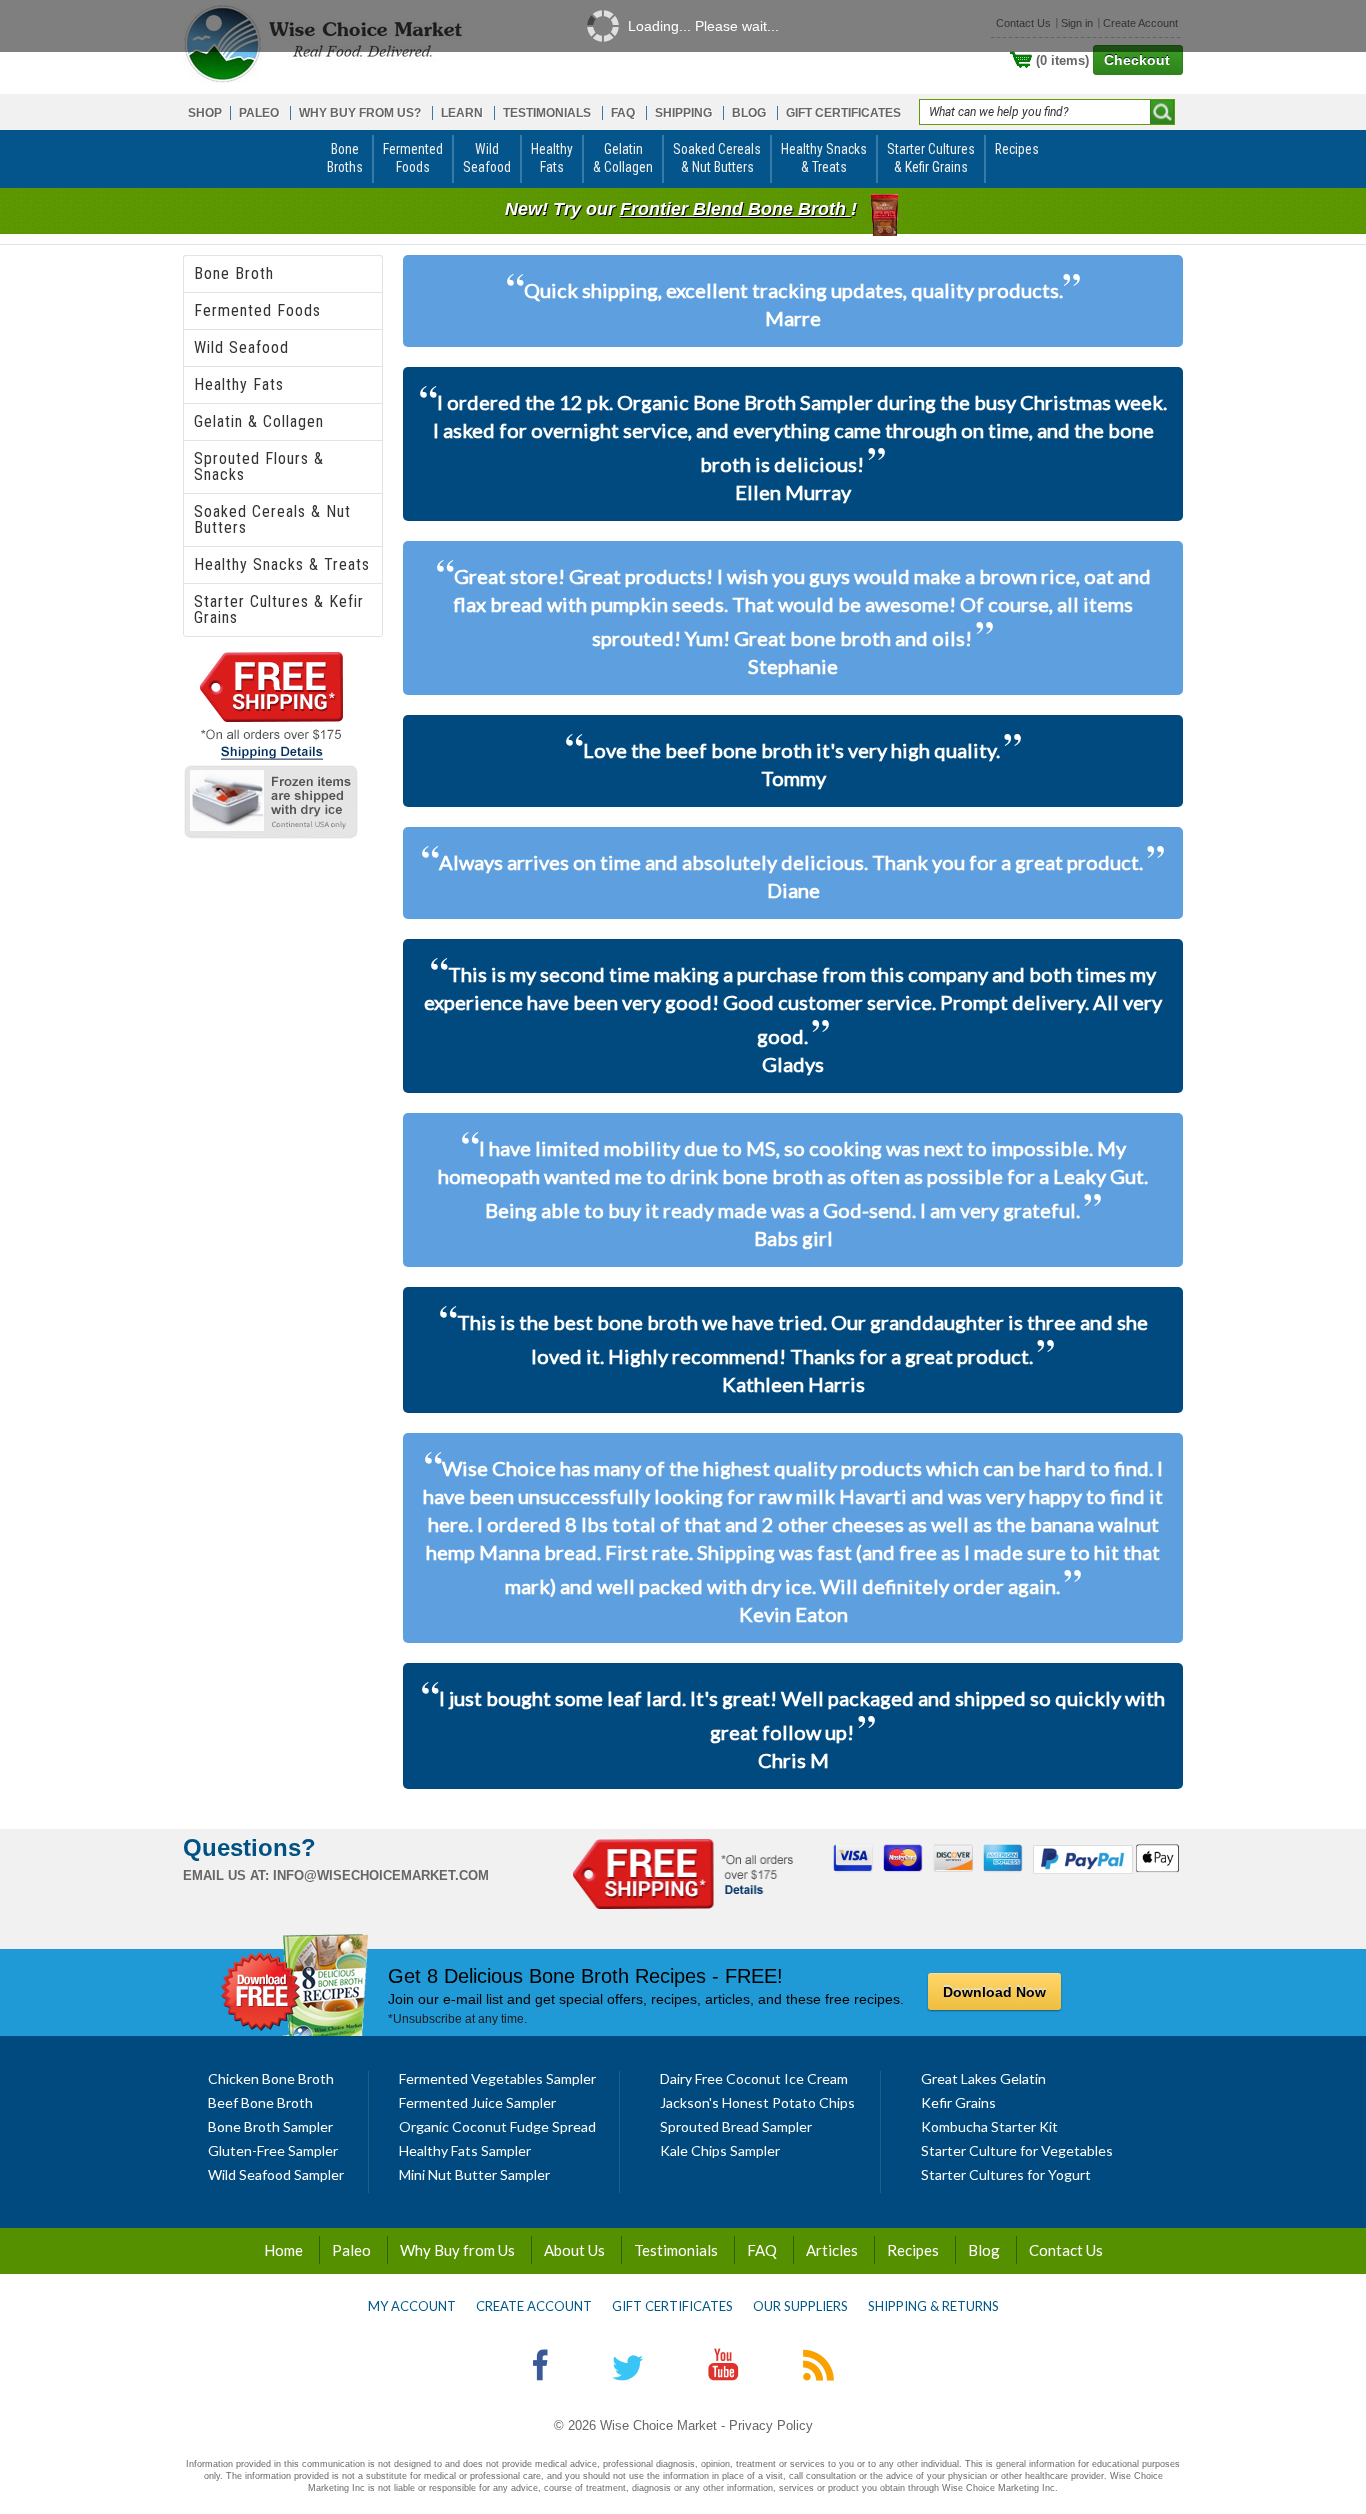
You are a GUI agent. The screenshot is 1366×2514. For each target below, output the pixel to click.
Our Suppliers (800, 2306)
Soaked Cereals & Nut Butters (272, 519)
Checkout (1137, 60)
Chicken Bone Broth (271, 2078)
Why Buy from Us (457, 2250)
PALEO (259, 113)
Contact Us (1066, 2250)
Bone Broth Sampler (270, 2126)
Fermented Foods (257, 310)
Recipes (913, 2250)
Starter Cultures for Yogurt (1006, 2174)
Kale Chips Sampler (720, 2150)
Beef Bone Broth (260, 2102)
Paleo (351, 2250)
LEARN (462, 113)
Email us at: (226, 1875)
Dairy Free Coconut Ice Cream (754, 2078)
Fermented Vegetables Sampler (497, 2078)
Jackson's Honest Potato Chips (757, 2102)
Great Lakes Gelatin (983, 2078)
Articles (832, 2250)
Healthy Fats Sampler (465, 2150)
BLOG (749, 113)
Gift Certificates (672, 2306)
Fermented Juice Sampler (477, 2102)
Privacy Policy (771, 2425)
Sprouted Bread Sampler (736, 2126)
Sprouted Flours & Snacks (259, 466)
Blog (984, 2250)
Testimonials (676, 2250)
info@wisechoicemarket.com (381, 1875)
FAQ (623, 113)
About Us (574, 2250)
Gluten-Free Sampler (273, 2150)
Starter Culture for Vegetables (1017, 2150)
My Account (412, 2306)
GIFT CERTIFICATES (843, 113)
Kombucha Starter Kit (989, 2126)
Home (283, 2250)
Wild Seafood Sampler (276, 2174)
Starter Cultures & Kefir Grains (279, 609)
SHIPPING (683, 113)
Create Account (534, 2306)
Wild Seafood (241, 347)
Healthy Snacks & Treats (282, 564)
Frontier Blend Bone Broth (735, 209)
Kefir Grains (958, 2102)
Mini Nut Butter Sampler (474, 2174)
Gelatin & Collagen (259, 421)
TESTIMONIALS (547, 113)
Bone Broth (234, 273)
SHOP (205, 113)
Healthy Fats (239, 384)
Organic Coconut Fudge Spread (497, 2126)
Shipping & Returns (933, 2306)
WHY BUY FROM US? (360, 113)
